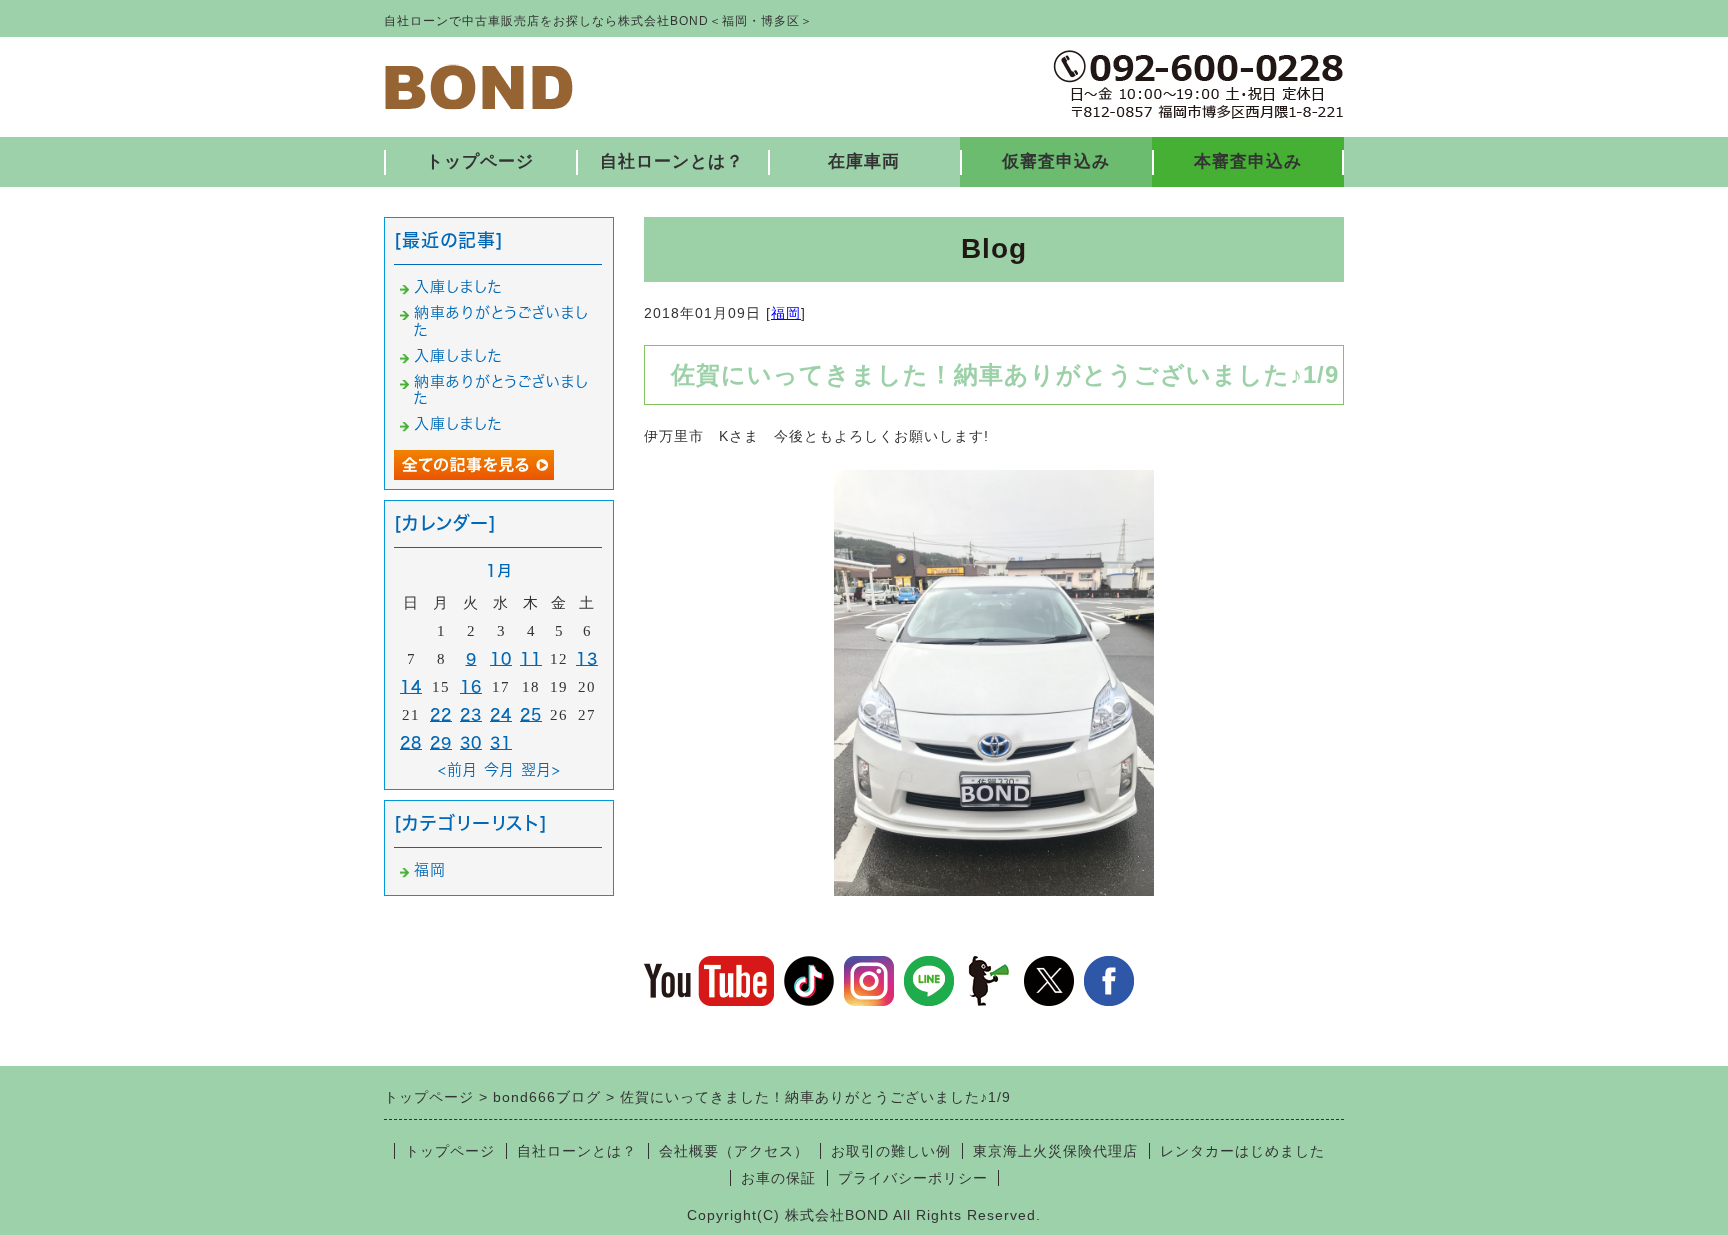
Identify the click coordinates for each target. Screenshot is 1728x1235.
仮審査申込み (1056, 161)
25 (531, 714)
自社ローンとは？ (672, 161)
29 (441, 742)
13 (587, 658)
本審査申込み (1248, 161)
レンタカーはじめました (1242, 1151)
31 (501, 742)
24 (501, 714)
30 (471, 742)
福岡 (786, 313)
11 (531, 658)
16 (471, 686)
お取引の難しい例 (891, 1151)
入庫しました (458, 286)
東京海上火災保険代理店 (1055, 1151)
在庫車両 (864, 161)
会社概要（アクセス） (734, 1151)
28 (411, 742)
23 (471, 714)
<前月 (458, 769)
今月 (499, 769)
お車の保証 (778, 1178)
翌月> (541, 769)
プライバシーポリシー (913, 1178)
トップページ (480, 161)
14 (411, 686)
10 (501, 658)
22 (441, 714)
